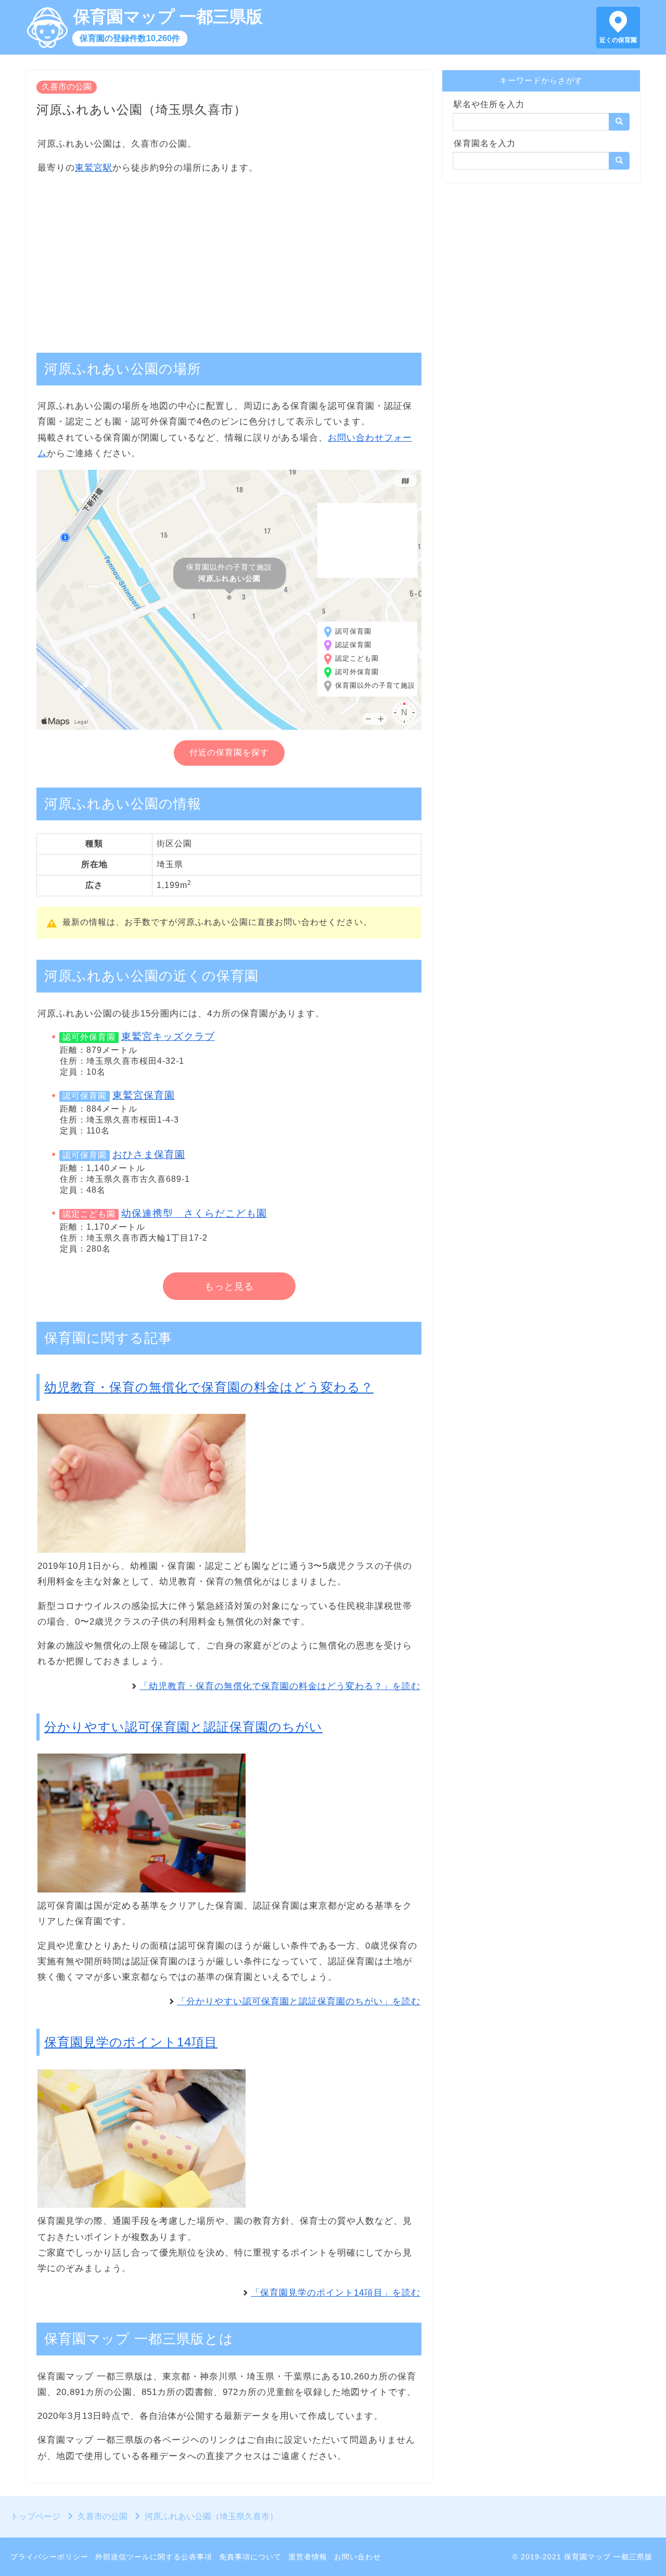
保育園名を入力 (485, 143)
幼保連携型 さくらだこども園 (194, 1213)
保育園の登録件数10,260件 (130, 38)
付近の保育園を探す (229, 752)
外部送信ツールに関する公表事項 (154, 2557)
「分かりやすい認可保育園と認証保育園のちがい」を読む (299, 2001)
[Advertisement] (229, 258)
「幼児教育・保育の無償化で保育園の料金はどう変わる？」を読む (280, 1686)
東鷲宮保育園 (144, 1095)
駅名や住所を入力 (489, 104)
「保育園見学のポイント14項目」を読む (336, 2293)
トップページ (35, 2516)
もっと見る (229, 1286)
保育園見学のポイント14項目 (131, 2042)
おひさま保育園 (149, 1155)
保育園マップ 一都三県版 (168, 17)
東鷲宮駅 (94, 168)
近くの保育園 (618, 40)
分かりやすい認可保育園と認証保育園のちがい (183, 1727)
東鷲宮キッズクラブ (168, 1036)
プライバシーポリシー (49, 2557)
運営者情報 (308, 2557)
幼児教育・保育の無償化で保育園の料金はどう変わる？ (209, 1387)
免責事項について (250, 2557)
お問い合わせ (357, 2557)
